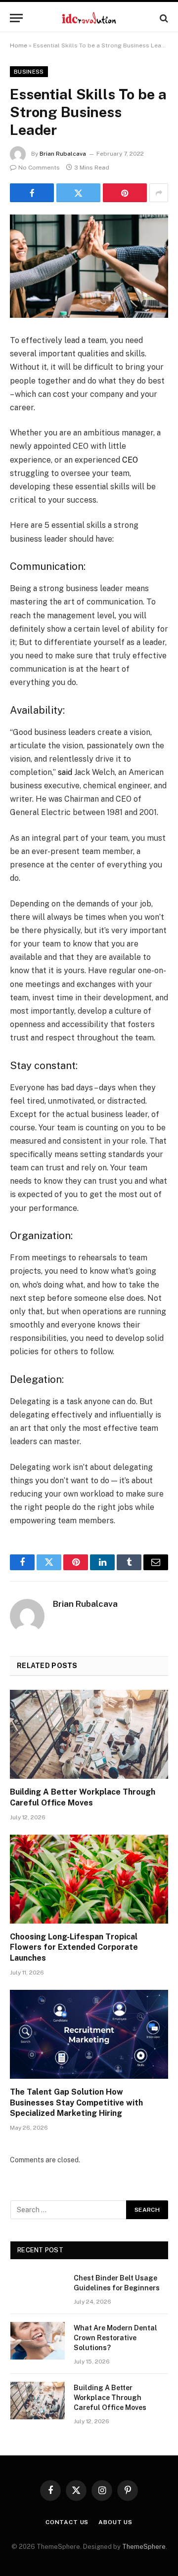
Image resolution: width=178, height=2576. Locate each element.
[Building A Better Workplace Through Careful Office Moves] (89, 1734)
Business (29, 72)
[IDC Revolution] (89, 18)
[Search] (163, 18)
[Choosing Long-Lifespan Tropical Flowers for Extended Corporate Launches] (89, 1879)
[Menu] (16, 18)
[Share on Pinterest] (125, 193)
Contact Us (67, 2522)
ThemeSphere (144, 2547)
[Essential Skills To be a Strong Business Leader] (89, 266)
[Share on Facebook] (32, 193)
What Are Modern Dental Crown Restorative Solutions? (115, 2338)
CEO (130, 460)
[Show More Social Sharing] (159, 193)
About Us (115, 2522)
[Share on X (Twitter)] (78, 193)
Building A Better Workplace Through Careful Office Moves (110, 2398)
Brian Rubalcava (63, 154)
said (65, 772)
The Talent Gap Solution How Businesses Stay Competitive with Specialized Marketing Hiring (76, 2103)
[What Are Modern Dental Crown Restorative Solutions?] (38, 2341)
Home (19, 45)
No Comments (39, 168)
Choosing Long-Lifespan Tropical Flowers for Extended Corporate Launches (74, 1948)
